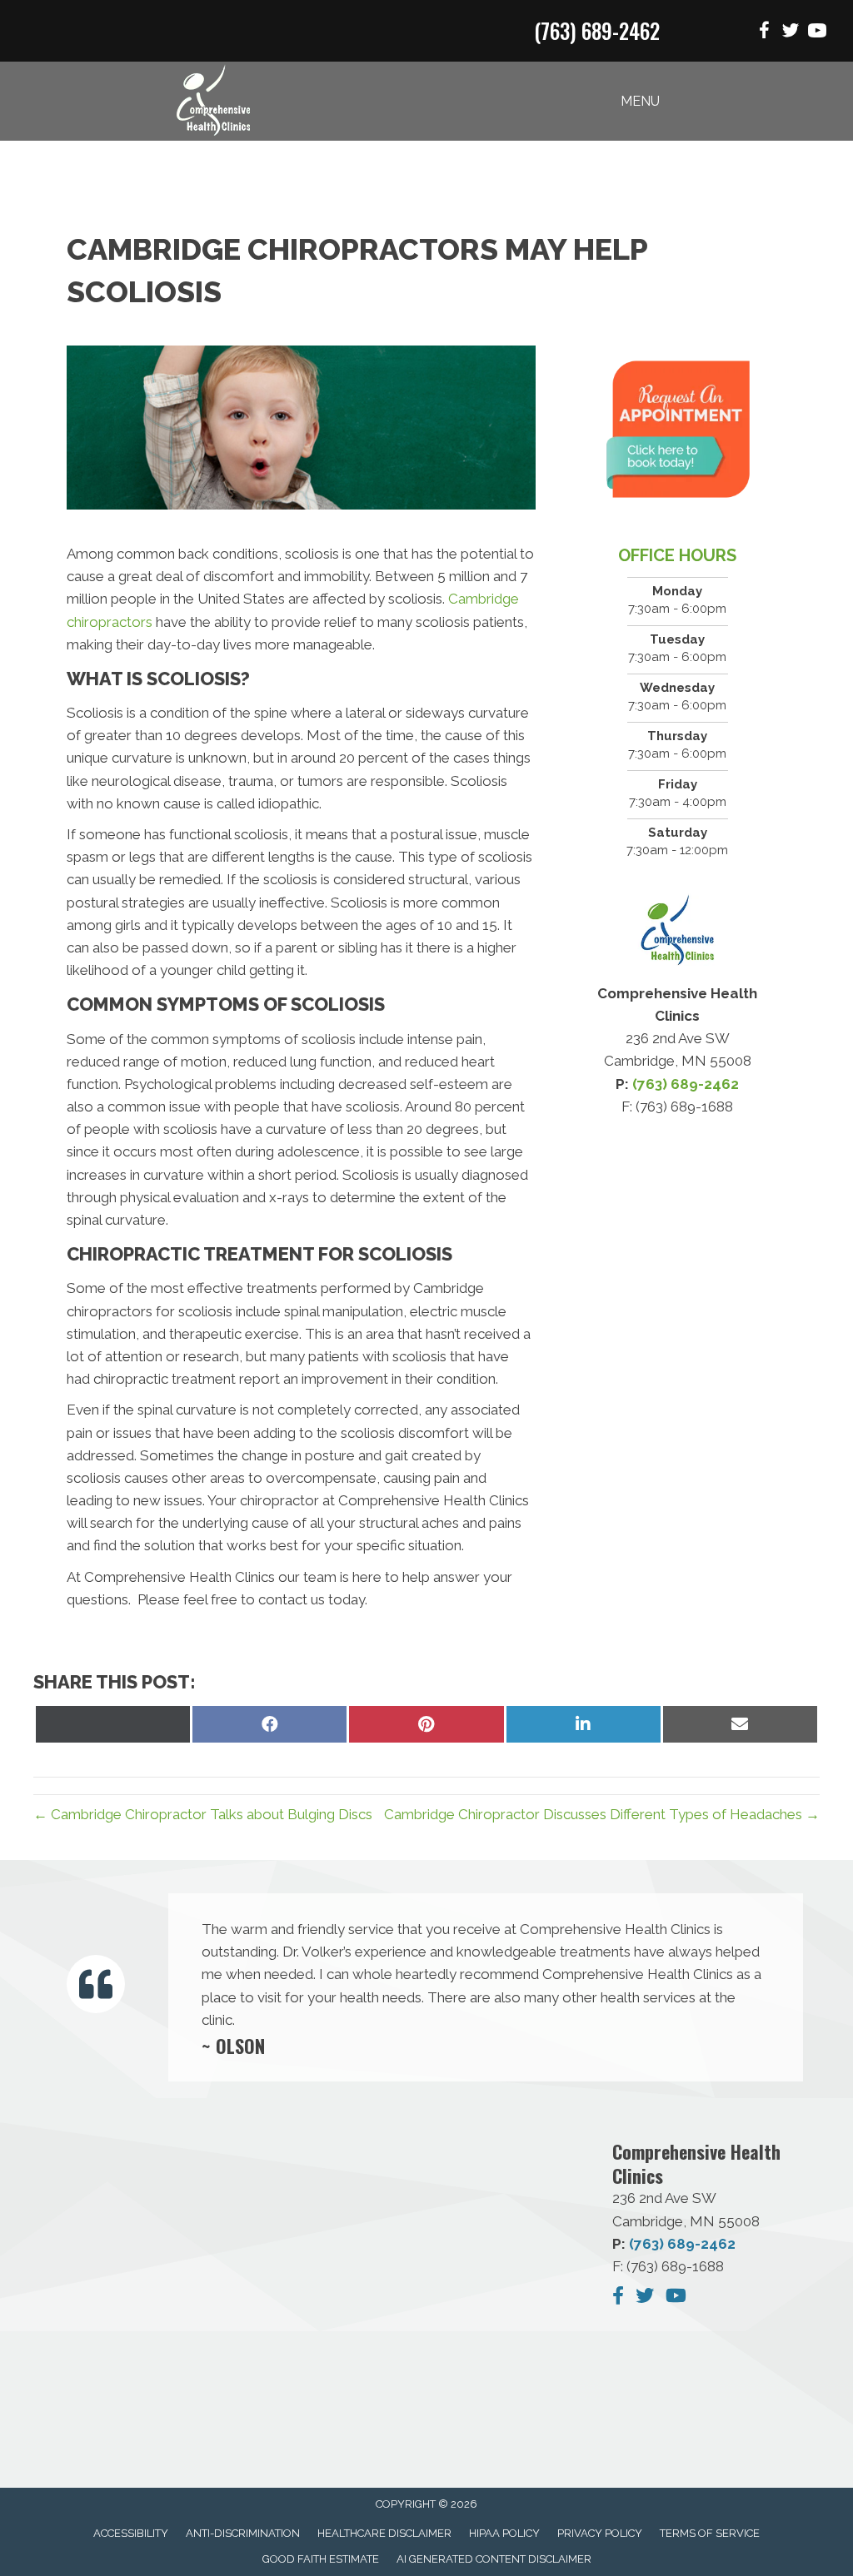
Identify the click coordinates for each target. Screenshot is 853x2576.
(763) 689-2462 (597, 30)
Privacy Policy (600, 2533)
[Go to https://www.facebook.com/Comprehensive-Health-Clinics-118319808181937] (764, 33)
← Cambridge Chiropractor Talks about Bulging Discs (203, 1814)
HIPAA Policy (504, 2533)
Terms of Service (710, 2533)
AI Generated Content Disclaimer (494, 2559)
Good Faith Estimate (321, 2559)
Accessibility (131, 2533)
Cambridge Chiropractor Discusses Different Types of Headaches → (602, 1814)
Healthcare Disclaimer (384, 2533)
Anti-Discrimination (243, 2533)
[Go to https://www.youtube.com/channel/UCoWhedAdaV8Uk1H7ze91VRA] (817, 33)
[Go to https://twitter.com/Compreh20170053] (791, 33)
